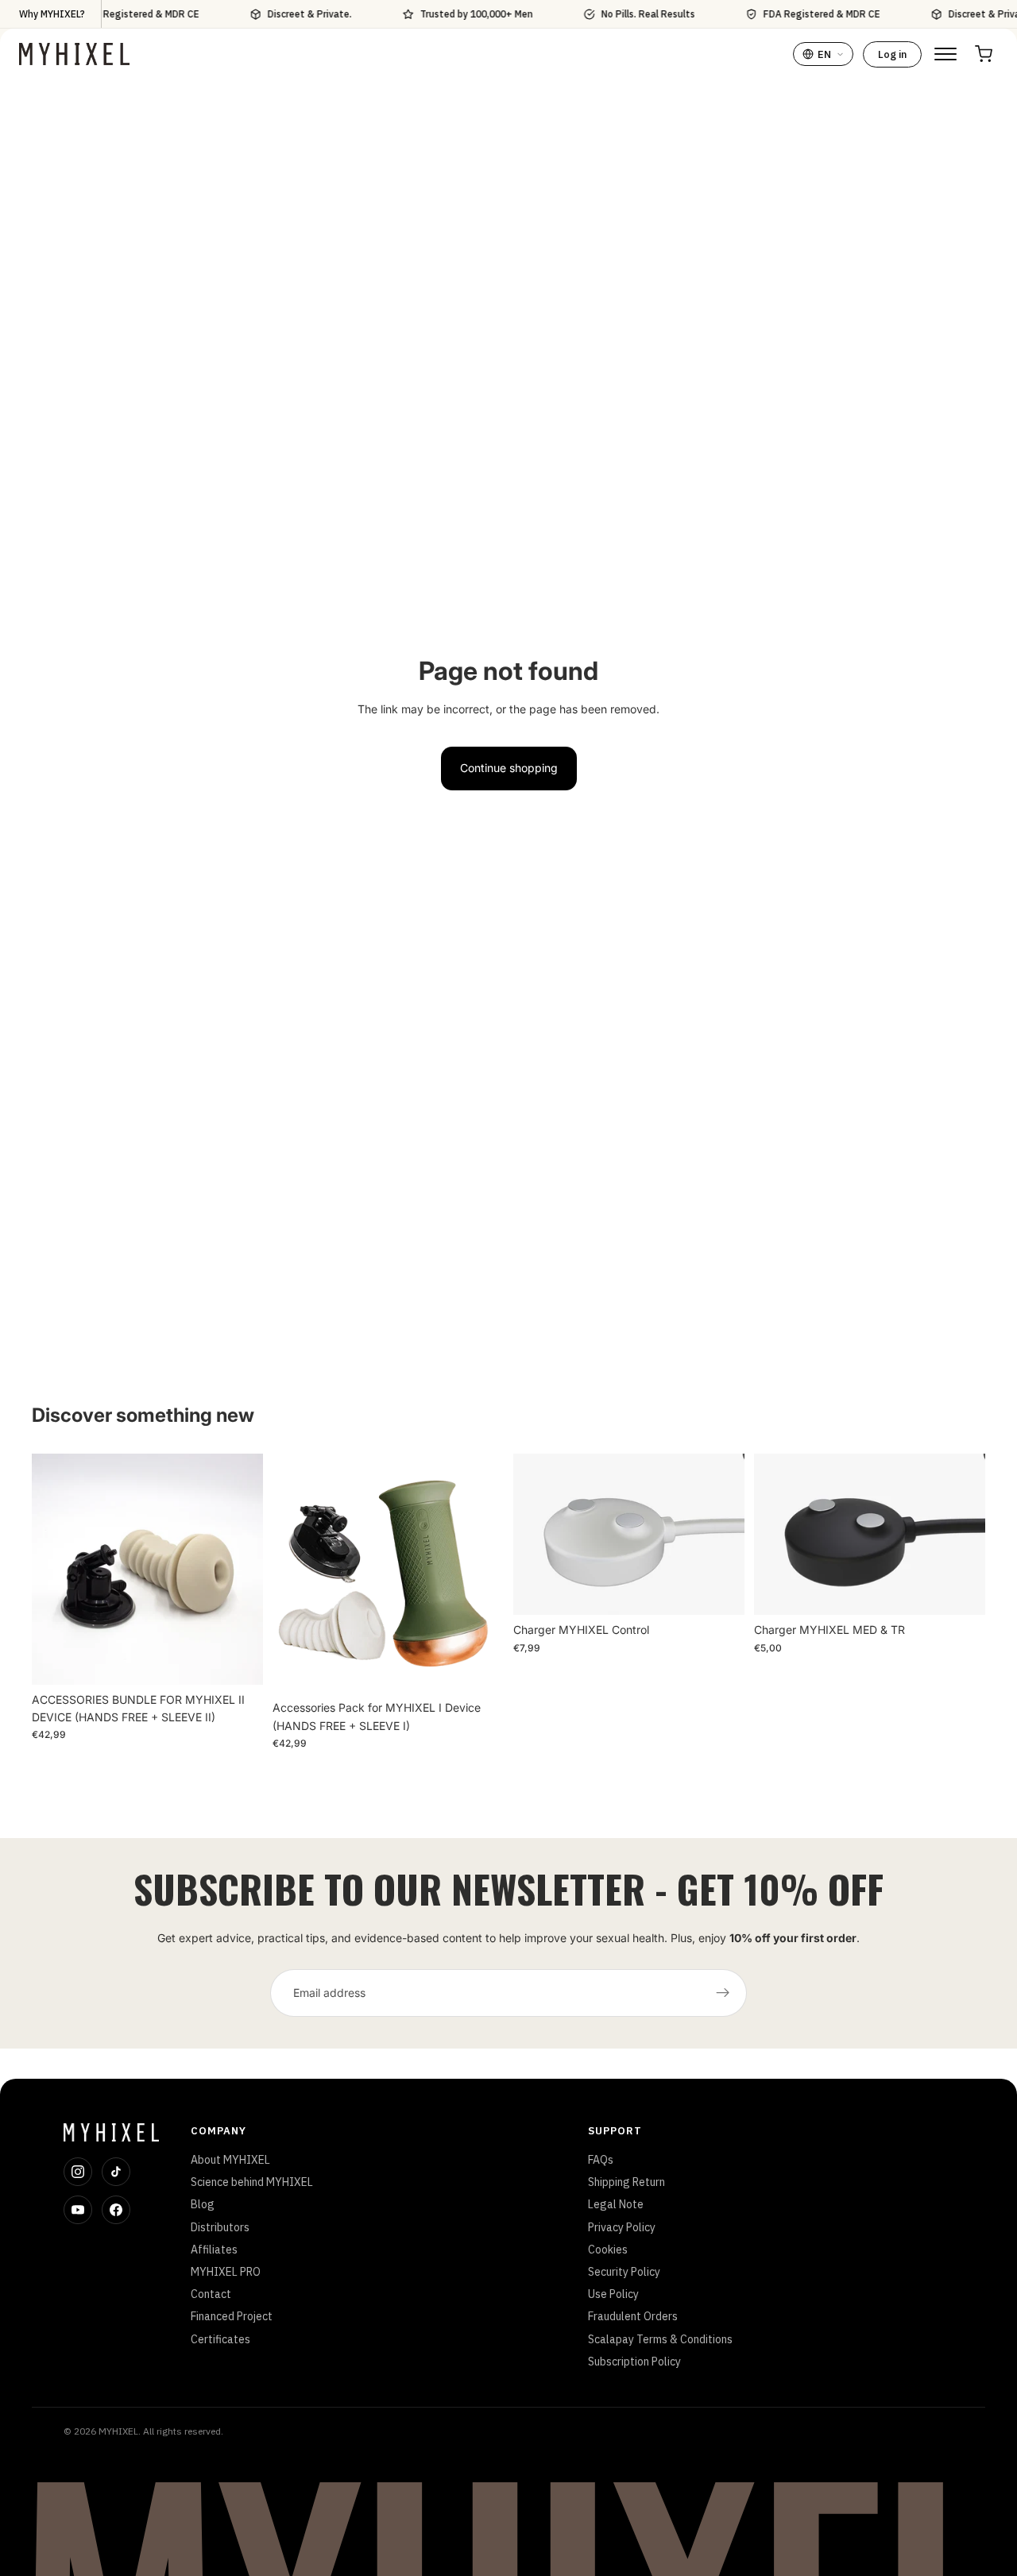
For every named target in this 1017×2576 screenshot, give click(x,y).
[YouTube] (78, 2210)
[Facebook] (116, 2210)
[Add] (238, 1660)
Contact (211, 2294)
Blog (203, 2204)
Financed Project (232, 2316)
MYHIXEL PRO (226, 2272)
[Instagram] (78, 2172)
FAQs (601, 2160)
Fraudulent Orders (633, 2316)
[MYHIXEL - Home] (74, 54)
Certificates (220, 2339)
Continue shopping (509, 768)
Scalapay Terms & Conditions (660, 2339)
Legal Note (616, 2204)
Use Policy (613, 2294)
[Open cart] (984, 54)
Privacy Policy (622, 2227)
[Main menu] (945, 54)
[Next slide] (239, 1569)
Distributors (220, 2227)
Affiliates (214, 2250)
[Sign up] (723, 1993)
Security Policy (624, 2272)
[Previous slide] (56, 1569)
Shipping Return (626, 2182)
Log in (892, 54)
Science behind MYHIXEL (252, 2182)
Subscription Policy (634, 2362)
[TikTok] (116, 2172)
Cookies (608, 2250)
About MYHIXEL (230, 2160)
